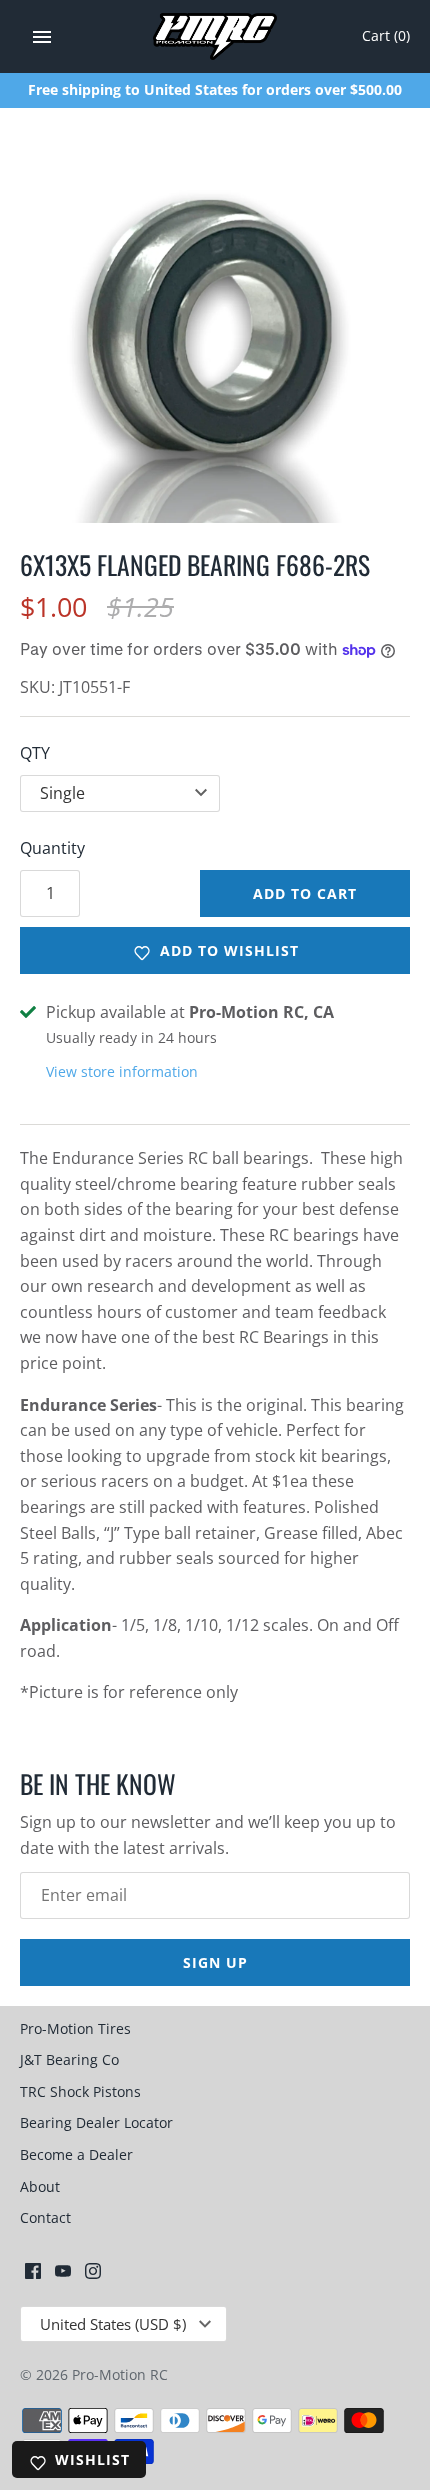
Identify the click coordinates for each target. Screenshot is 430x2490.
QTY (35, 753)
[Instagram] (93, 2275)
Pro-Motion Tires (75, 2028)
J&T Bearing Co (69, 2059)
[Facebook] (33, 2275)
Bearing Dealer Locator (96, 2122)
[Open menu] (42, 37)
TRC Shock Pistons (80, 2091)
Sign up (215, 1962)
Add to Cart (305, 893)
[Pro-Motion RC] (215, 36)
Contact (45, 2217)
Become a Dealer (76, 2154)
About (40, 2186)
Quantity (52, 848)
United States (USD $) (113, 2324)
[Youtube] (63, 2275)
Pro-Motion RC (120, 2374)
